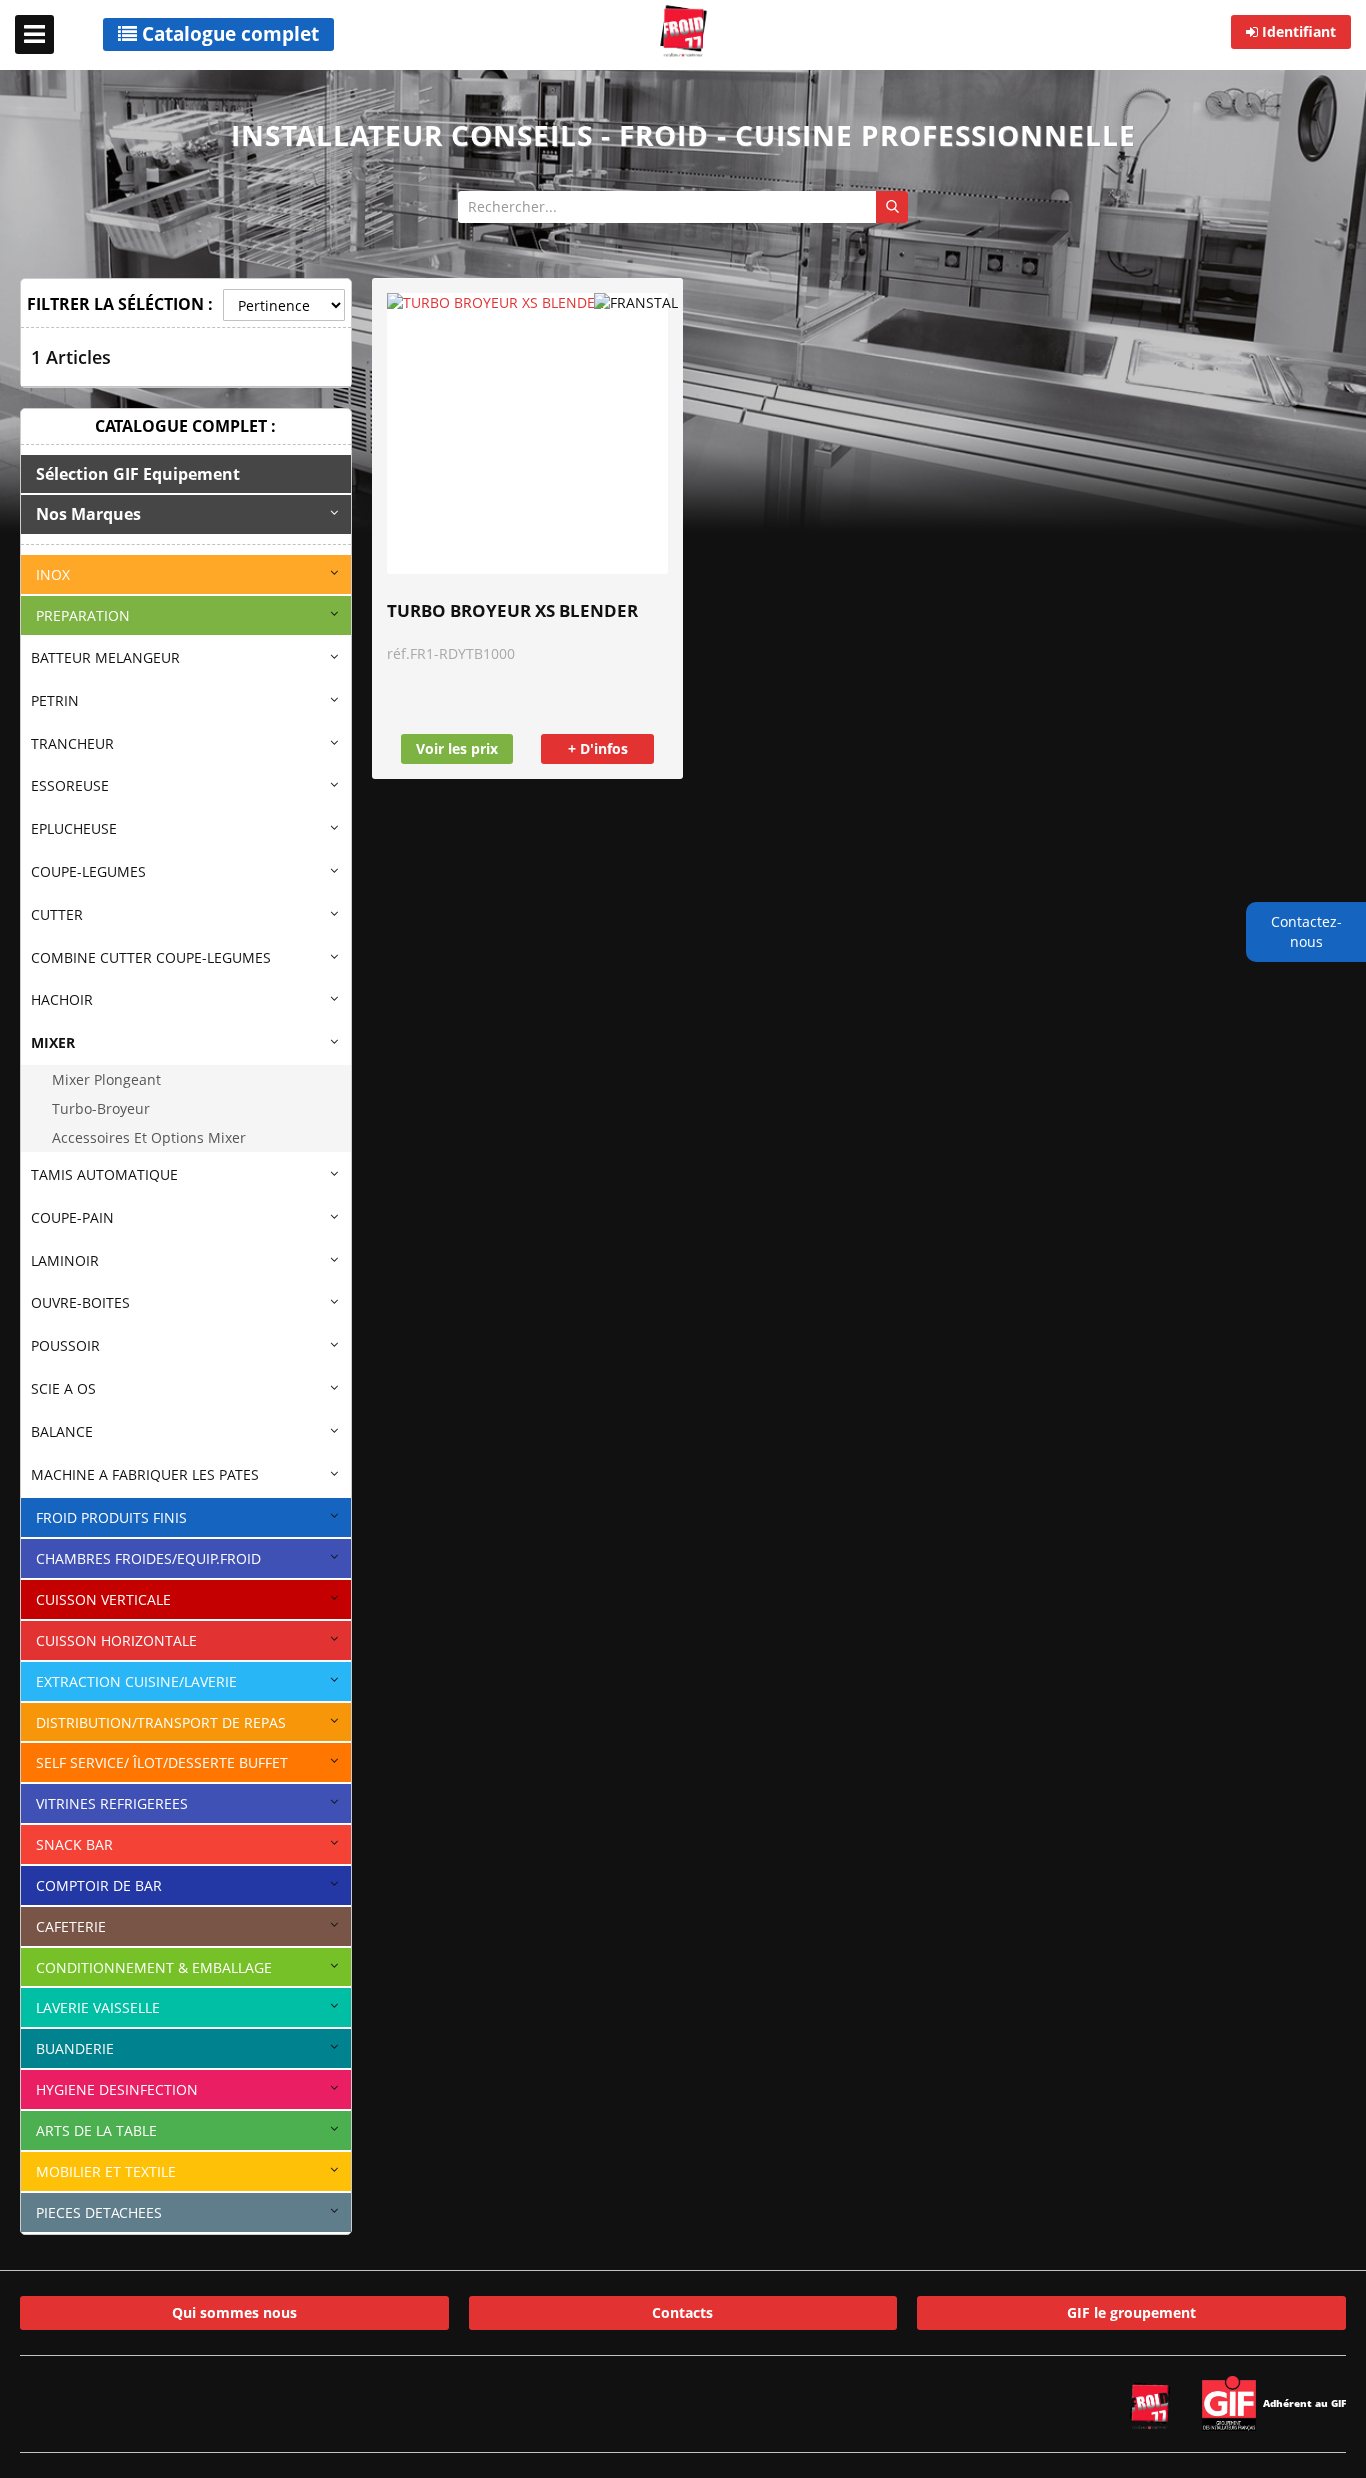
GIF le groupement (1131, 2312)
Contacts (682, 2312)
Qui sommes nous (234, 2312)
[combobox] (683, 207)
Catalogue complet (228, 34)
